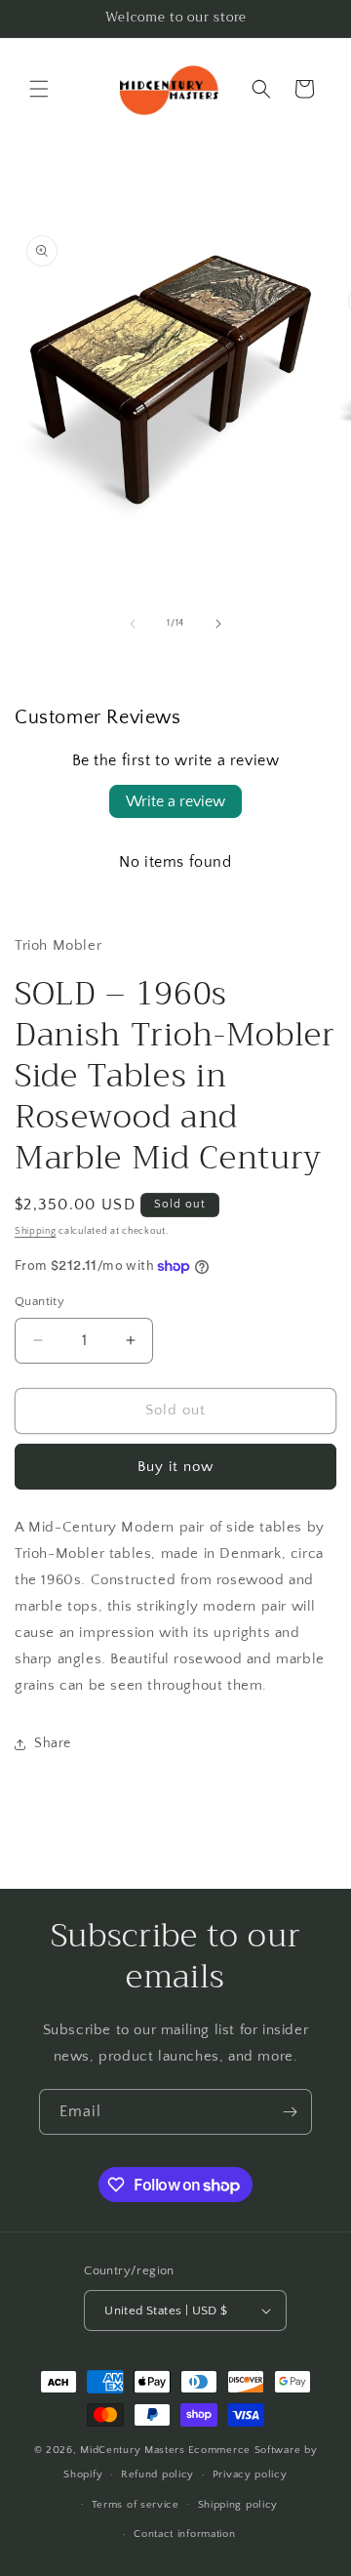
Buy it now (175, 1467)
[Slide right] (218, 624)
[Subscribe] (290, 2112)
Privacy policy (250, 2474)
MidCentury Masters (133, 2450)
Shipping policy (238, 2505)
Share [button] (53, 1743)
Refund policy (157, 2474)
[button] (39, 89)
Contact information (184, 2534)
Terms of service (136, 2505)
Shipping (36, 1231)
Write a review (175, 801)
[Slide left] (133, 624)
